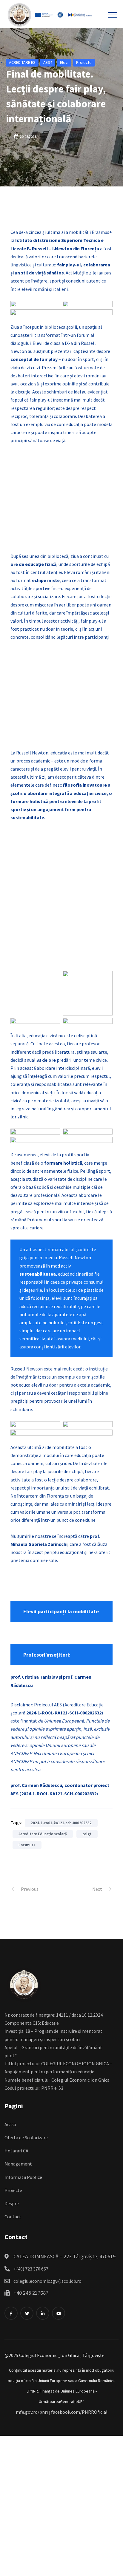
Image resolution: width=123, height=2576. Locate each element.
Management (18, 2164)
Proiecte (84, 62)
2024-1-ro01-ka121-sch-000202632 (61, 1823)
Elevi (64, 62)
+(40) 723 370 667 (31, 2269)
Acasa (10, 2124)
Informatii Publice (23, 2177)
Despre (12, 2203)
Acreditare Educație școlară (43, 1834)
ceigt (87, 1834)
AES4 (48, 62)
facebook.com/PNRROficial (79, 2412)
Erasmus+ (27, 1845)
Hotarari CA (16, 2151)
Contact (13, 2217)
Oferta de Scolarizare (26, 2137)
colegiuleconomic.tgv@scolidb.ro (47, 2281)
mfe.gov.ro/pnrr (32, 2412)
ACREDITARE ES (22, 62)
